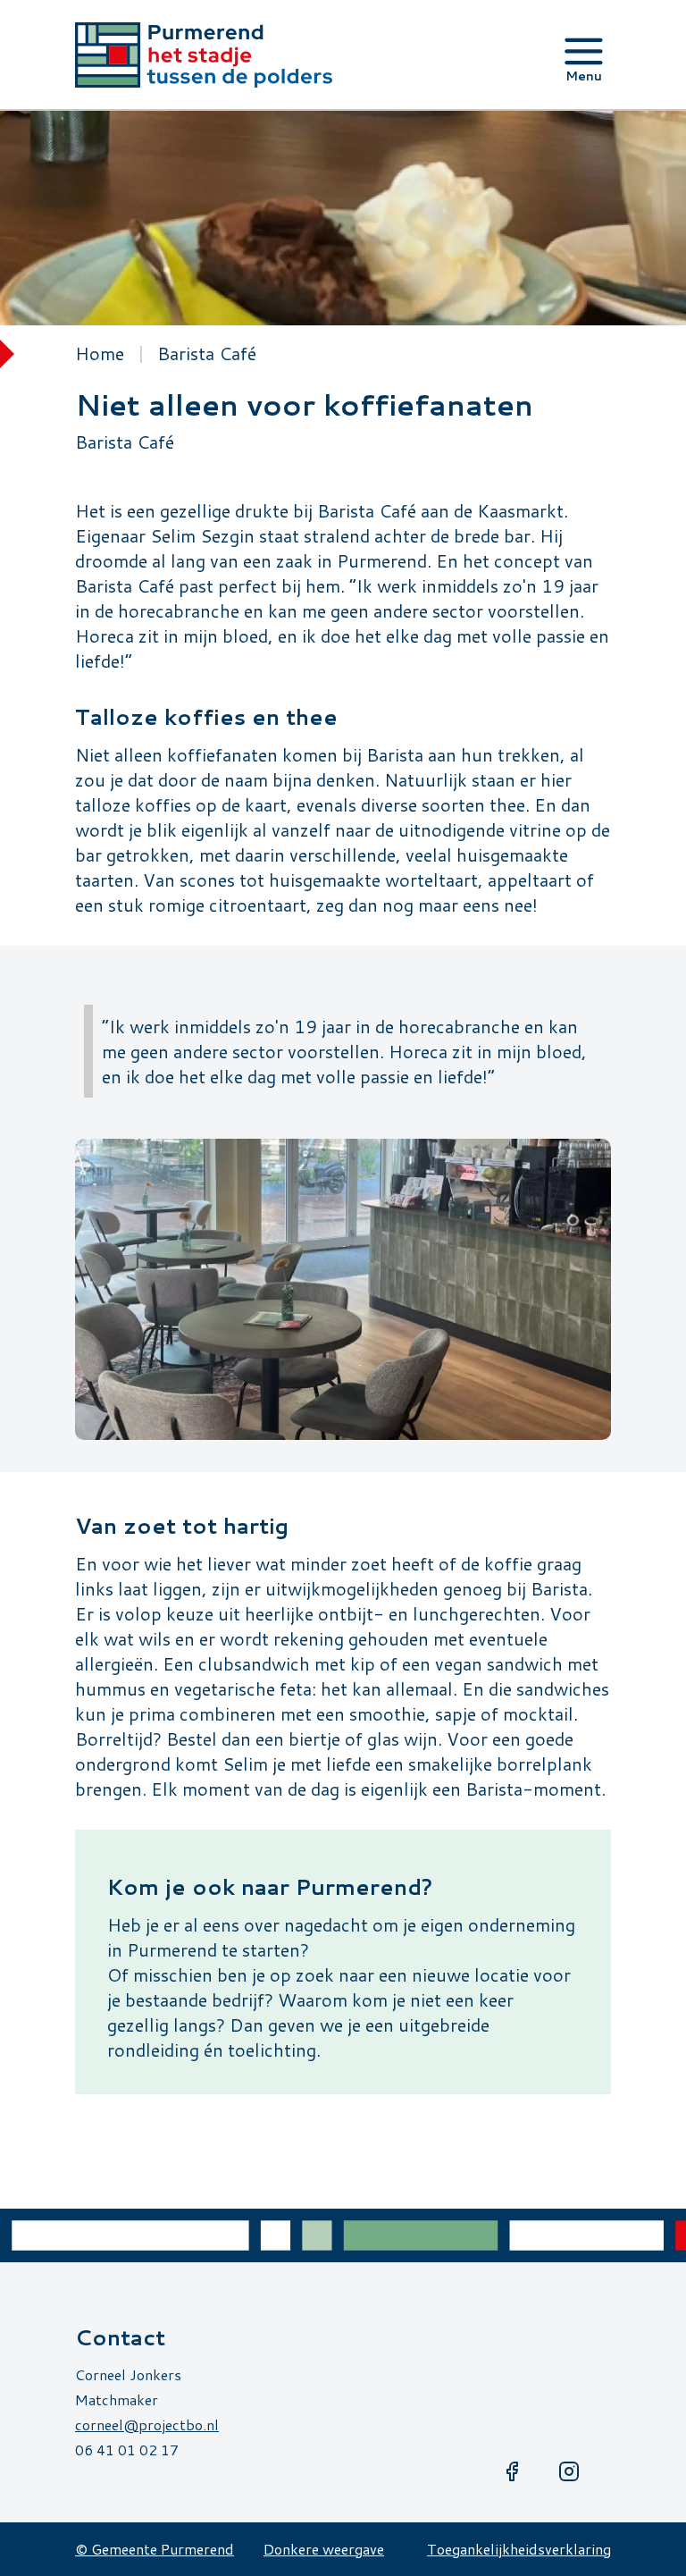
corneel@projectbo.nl (147, 2424)
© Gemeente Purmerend (155, 2549)
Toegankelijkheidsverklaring (519, 2549)
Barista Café (207, 353)
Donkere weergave (324, 2549)
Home (100, 353)
